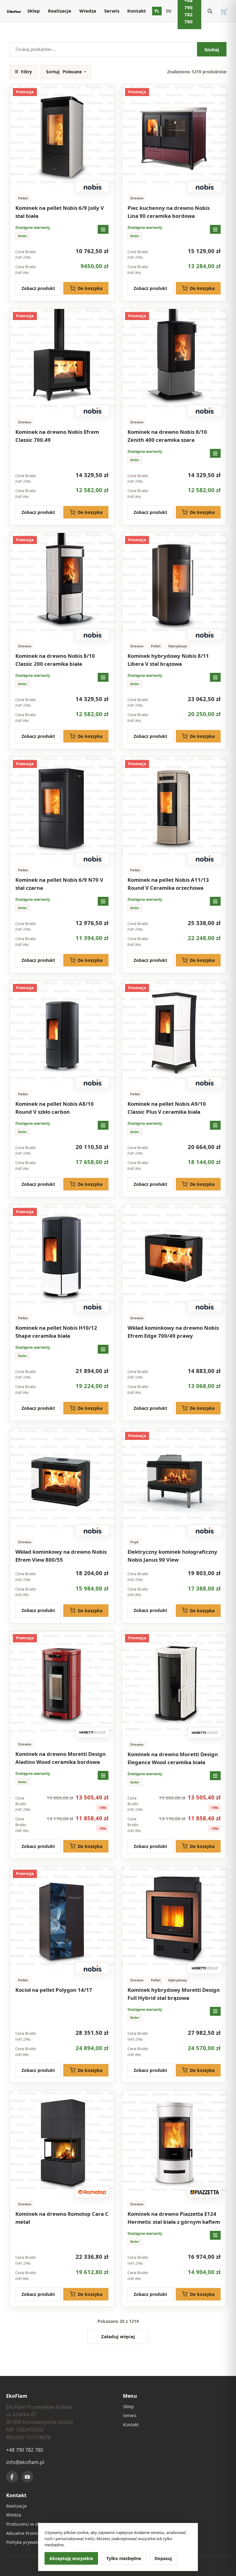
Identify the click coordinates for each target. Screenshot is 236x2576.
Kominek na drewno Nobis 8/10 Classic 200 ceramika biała (55, 660)
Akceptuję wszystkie (71, 2558)
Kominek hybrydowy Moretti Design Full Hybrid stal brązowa (174, 1994)
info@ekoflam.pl (25, 2462)
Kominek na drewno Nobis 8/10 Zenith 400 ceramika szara (167, 436)
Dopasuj (163, 2558)
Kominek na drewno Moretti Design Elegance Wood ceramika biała (173, 1758)
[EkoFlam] (14, 11)
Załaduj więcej (118, 2336)
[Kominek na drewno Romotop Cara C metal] (62, 2143)
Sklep (34, 11)
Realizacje (60, 11)
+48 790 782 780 (25, 2450)
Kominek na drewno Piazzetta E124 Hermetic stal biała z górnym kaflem (174, 2218)
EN (169, 11)
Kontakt (137, 11)
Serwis (112, 11)
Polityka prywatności (27, 2542)
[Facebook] (12, 2477)
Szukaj (212, 49)
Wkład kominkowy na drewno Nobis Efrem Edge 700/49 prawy (173, 1332)
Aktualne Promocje (25, 2533)
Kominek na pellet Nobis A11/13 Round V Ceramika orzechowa (168, 884)
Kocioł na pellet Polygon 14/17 (54, 1990)
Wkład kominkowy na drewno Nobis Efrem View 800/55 (61, 1556)
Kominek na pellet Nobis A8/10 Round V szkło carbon (55, 1108)
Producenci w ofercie (28, 2524)
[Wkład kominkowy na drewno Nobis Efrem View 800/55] (62, 1481)
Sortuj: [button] (66, 72)
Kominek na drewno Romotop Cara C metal (62, 2218)
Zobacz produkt (38, 288)
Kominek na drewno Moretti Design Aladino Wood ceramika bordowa (61, 1758)
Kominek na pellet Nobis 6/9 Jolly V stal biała (60, 212)
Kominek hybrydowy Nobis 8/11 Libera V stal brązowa (168, 660)
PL (157, 11)
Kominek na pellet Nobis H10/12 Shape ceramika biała (56, 1332)
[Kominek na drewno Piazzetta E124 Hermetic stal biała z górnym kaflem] (174, 2143)
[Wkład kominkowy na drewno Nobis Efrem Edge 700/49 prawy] (174, 1257)
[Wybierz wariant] (103, 229)
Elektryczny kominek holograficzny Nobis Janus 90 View (172, 1556)
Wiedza (88, 11)
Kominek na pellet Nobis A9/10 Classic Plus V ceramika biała (167, 1108)
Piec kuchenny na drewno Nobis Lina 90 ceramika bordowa (169, 212)
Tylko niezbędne (124, 2558)
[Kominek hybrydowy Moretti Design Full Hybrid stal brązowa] (174, 1919)
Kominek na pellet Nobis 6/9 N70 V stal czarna (59, 884)
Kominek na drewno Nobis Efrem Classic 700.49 (57, 436)
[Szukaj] (210, 11)
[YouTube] (27, 2477)
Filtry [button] (23, 72)
